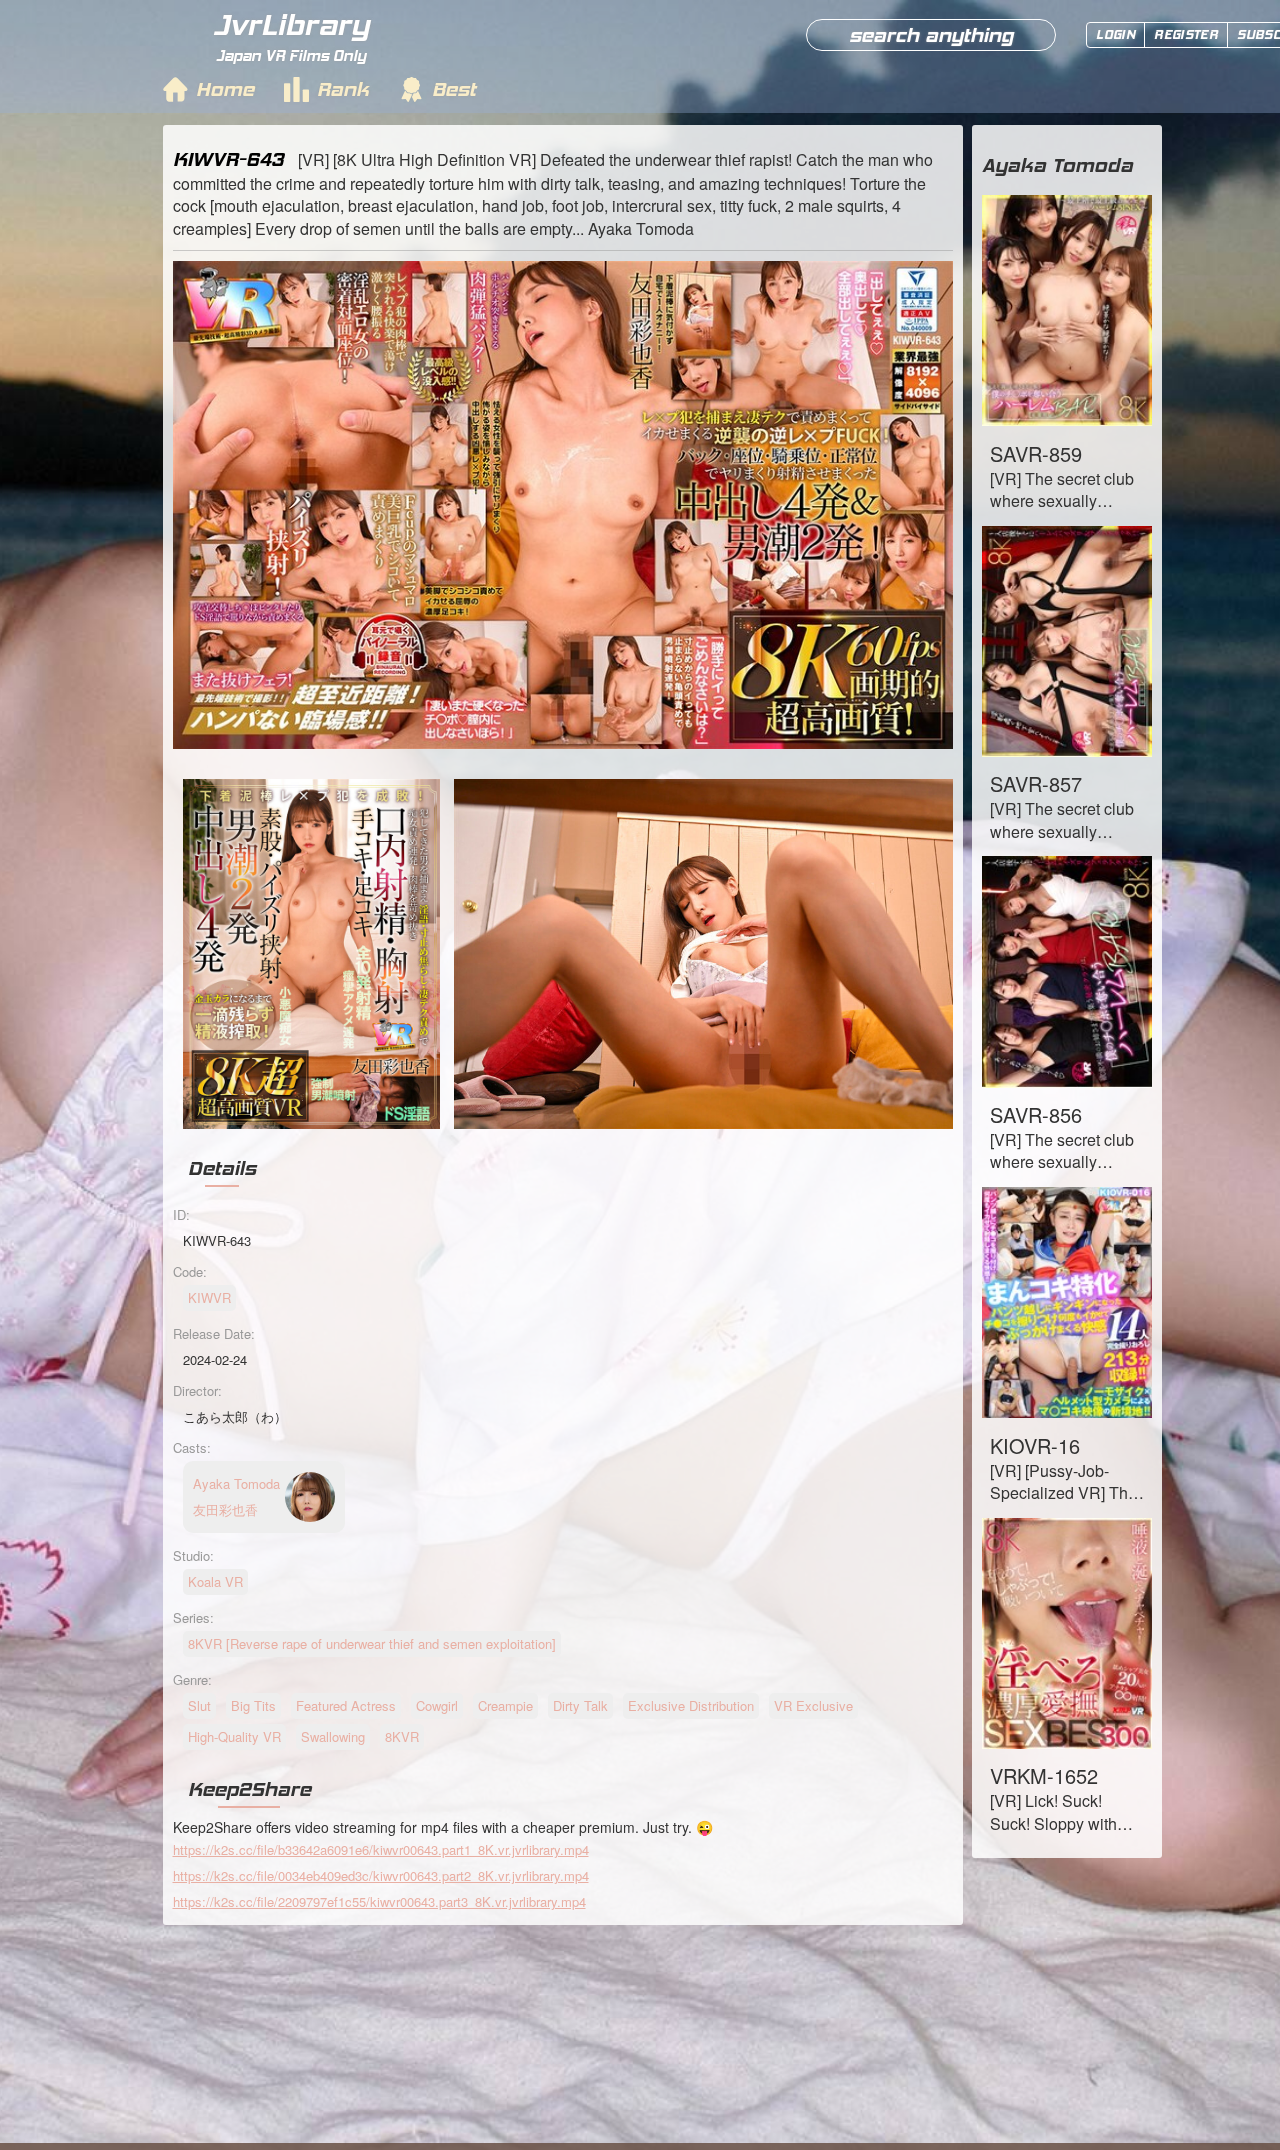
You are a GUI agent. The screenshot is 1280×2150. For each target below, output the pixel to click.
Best (454, 89)
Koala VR (215, 1581)
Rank (343, 89)
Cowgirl (437, 1705)
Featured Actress (346, 1705)
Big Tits (253, 1705)
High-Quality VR (234, 1736)
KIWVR (209, 1297)
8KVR (402, 1736)
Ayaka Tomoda (1057, 165)
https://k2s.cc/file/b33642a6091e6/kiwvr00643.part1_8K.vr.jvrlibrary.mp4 (381, 1849)
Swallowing (333, 1736)
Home (225, 89)
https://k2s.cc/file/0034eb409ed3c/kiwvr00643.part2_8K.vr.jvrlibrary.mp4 (381, 1875)
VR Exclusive (813, 1705)
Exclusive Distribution (691, 1705)
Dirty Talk (580, 1705)
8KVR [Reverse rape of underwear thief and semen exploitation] (372, 1643)
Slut (199, 1705)
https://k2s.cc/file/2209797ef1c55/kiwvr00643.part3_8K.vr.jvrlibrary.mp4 (379, 1901)
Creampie (505, 1705)
